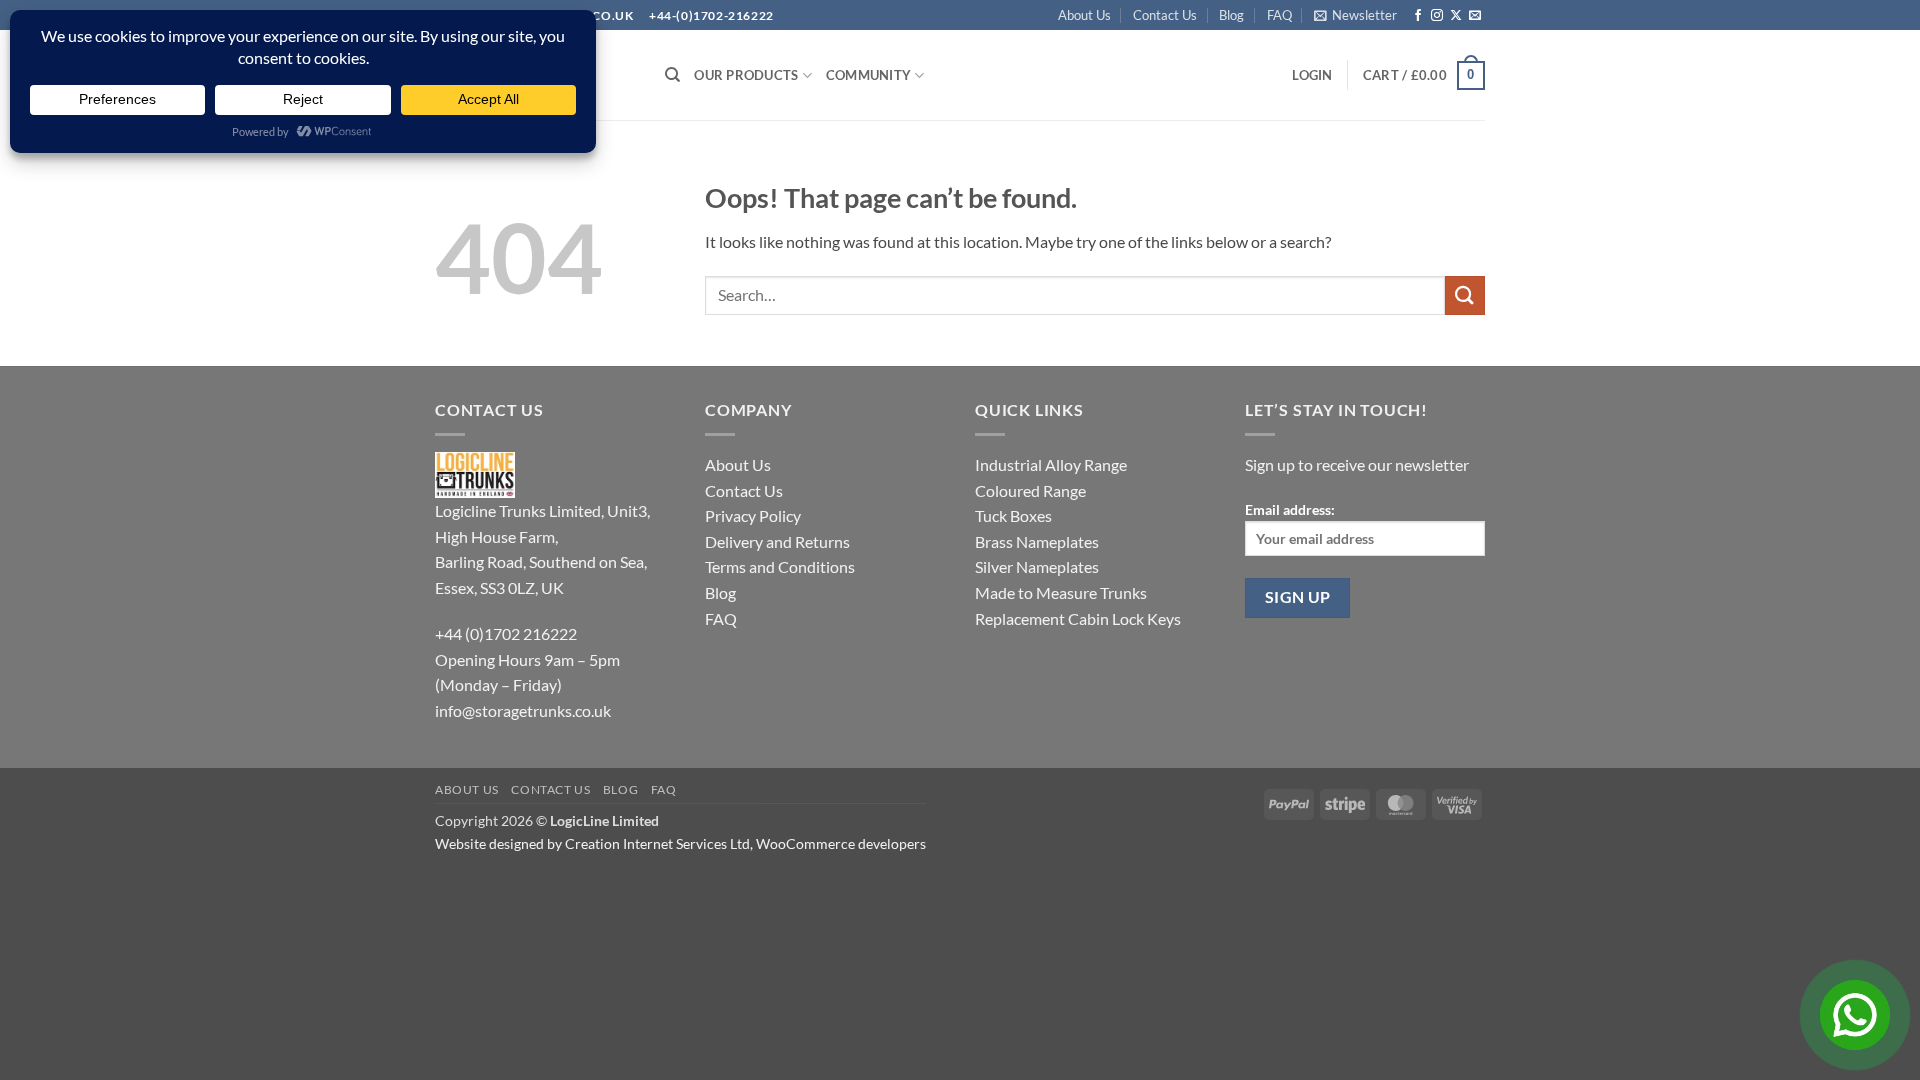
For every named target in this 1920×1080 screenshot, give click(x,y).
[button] (1355, 15)
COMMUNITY (868, 75)
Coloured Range (1030, 490)
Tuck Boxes (1013, 515)
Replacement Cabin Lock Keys (1078, 618)
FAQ (1279, 15)
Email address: (1290, 509)
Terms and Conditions (780, 566)
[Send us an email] (1475, 16)
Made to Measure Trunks (1061, 592)
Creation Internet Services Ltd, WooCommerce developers (745, 843)
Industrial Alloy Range (1051, 464)
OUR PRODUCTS (746, 75)
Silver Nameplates (1037, 566)
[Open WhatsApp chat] (1855, 1015)
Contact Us (1165, 15)
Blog (1231, 15)
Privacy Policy (753, 515)
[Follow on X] (1456, 16)
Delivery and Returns (777, 541)
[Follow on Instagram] (1437, 16)
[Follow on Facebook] (1418, 16)
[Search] (672, 75)
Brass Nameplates (1037, 541)
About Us (1084, 15)
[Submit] (1465, 295)
